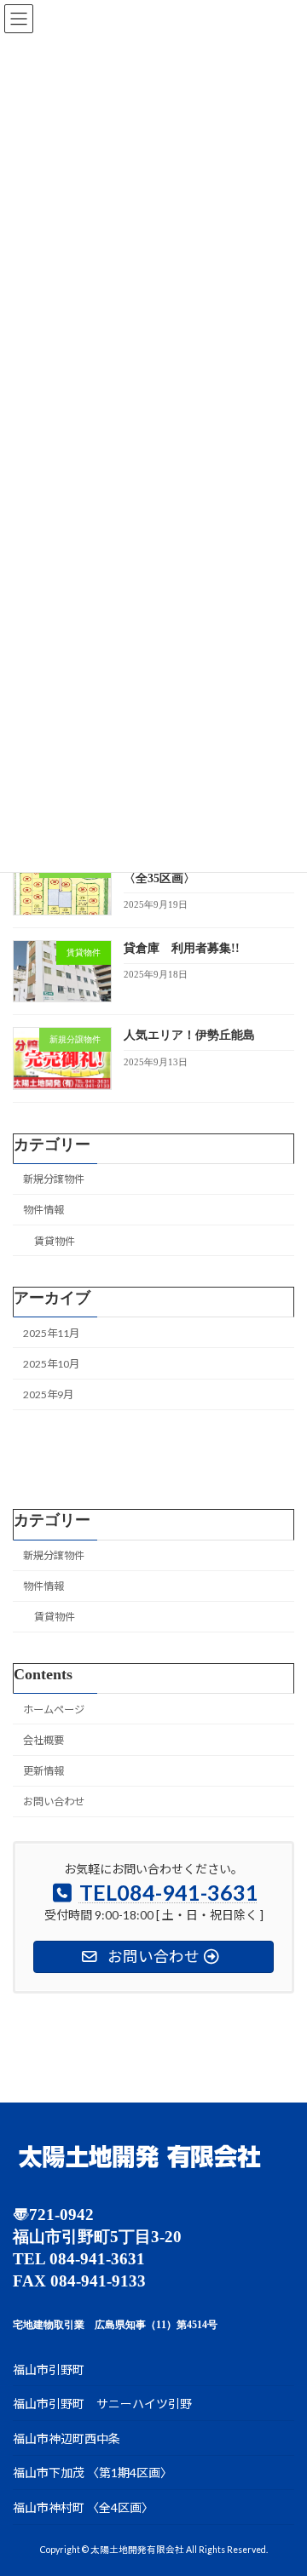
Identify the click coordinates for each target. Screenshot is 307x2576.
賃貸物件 (55, 1240)
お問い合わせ (54, 1801)
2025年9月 (48, 1394)
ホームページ (54, 1710)
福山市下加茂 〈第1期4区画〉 (93, 2473)
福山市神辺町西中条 (67, 2438)
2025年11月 (51, 1333)
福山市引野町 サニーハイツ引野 (102, 2404)
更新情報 (43, 1771)
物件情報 (43, 1210)
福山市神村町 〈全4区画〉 (83, 2507)
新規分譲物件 (54, 1179)
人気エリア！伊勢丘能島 (189, 1035)
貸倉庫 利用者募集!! (182, 948)
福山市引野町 (49, 2369)
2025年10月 (51, 1364)
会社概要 (43, 1740)
